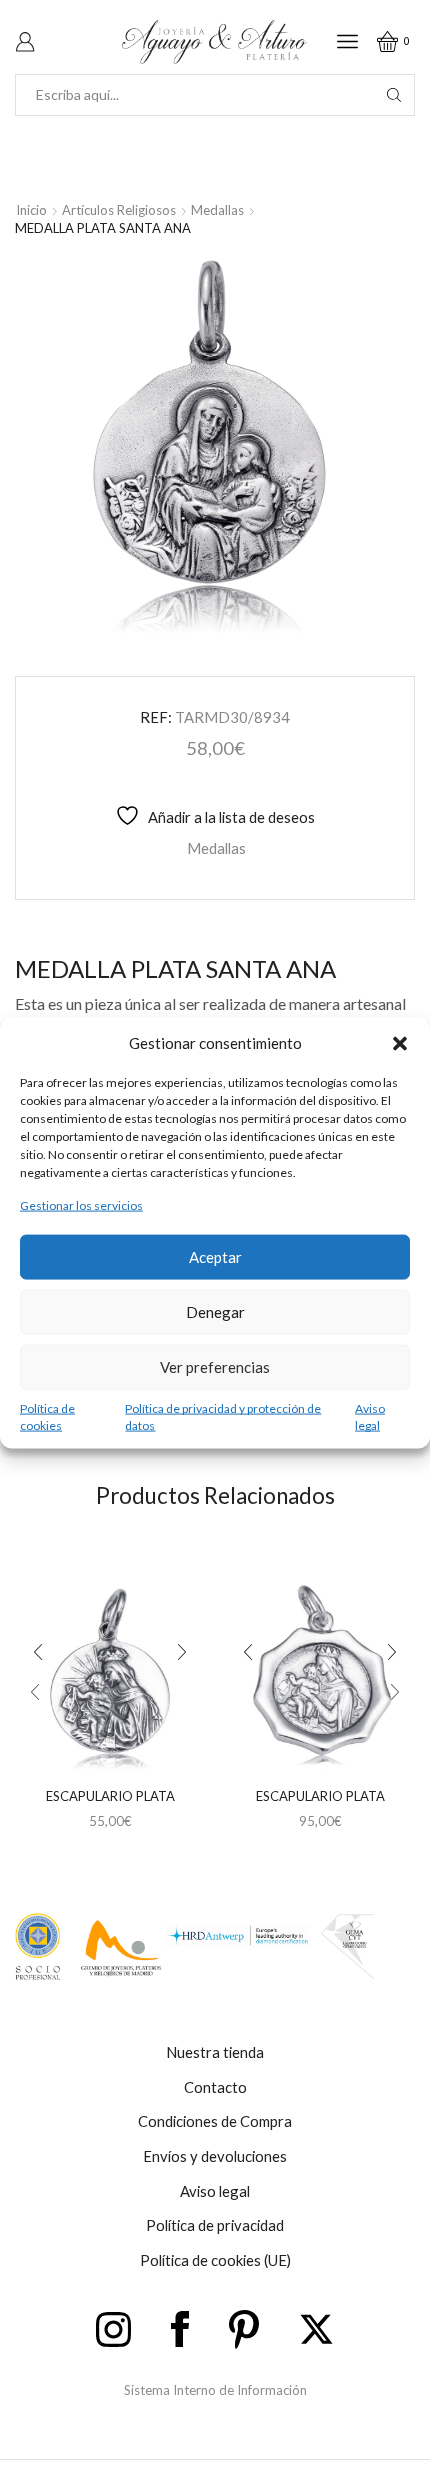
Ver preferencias (215, 1367)
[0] (412, 41)
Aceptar (215, 1257)
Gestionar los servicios (81, 1205)
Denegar (215, 1312)
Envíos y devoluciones (215, 2156)
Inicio (31, 210)
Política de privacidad (215, 2225)
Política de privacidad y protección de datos (223, 1416)
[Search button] (394, 95)
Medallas (217, 210)
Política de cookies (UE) (215, 2260)
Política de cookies (47, 1416)
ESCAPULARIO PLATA (110, 1796)
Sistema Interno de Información (215, 2390)
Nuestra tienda (215, 2052)
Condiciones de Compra (215, 2121)
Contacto (215, 2087)
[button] (400, 1043)
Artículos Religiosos (119, 210)
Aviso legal (370, 1416)
